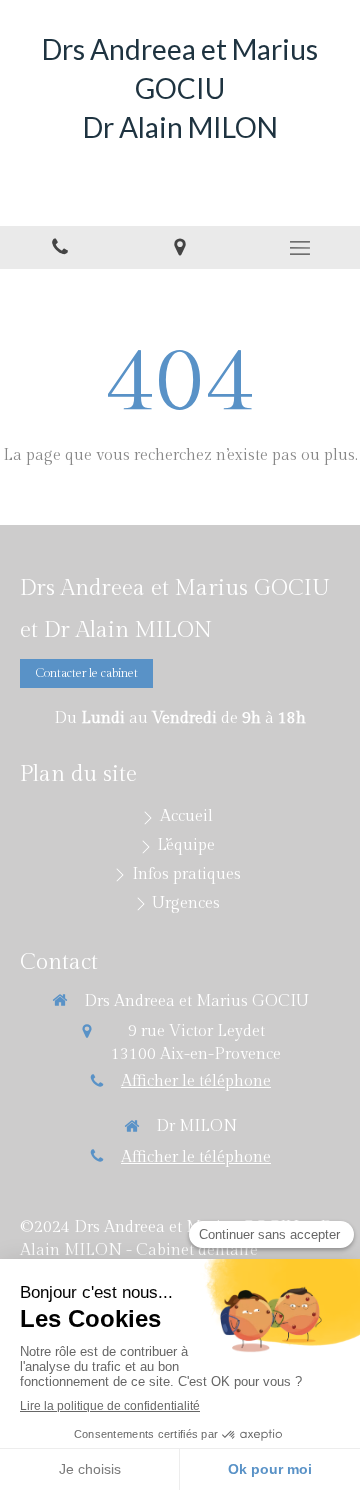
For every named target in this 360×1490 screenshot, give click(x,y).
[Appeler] (60, 247)
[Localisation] (180, 247)
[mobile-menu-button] (300, 248)
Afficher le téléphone (196, 1081)
